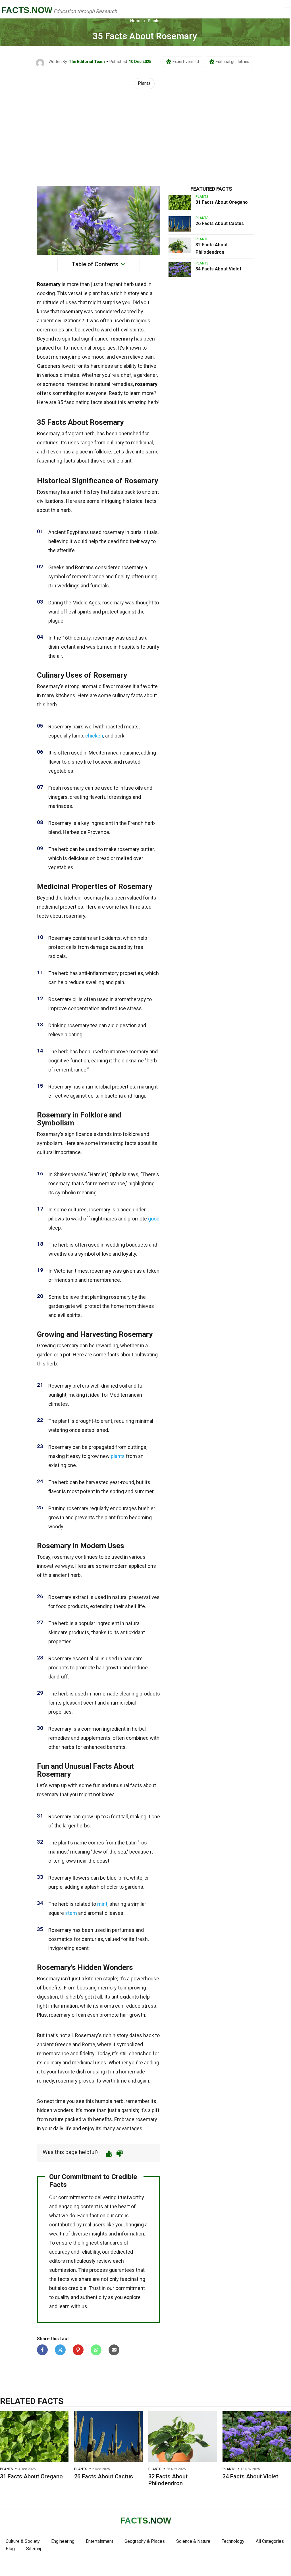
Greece (63, 2044)
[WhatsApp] (96, 2350)
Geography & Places (145, 2541)
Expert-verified (186, 62)
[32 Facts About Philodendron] (180, 245)
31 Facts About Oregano (222, 202)
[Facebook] (42, 2350)
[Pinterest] (78, 2350)
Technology (233, 2541)
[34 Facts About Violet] (180, 269)
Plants (154, 21)
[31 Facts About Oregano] (180, 203)
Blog (10, 2549)
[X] (60, 2350)
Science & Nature (193, 2541)
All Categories (270, 2541)
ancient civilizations (59, 321)
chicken (94, 736)
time (122, 2081)
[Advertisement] (145, 138)
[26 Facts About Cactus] (180, 224)
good (154, 1219)
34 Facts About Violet (218, 269)
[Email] (114, 2350)
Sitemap (34, 2549)
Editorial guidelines (232, 62)
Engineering (63, 2541)
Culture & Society (23, 2541)
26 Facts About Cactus (220, 223)
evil (125, 330)
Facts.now (27, 10)
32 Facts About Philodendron (168, 2480)
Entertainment (99, 2541)
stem (71, 1913)
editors (57, 2261)
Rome (89, 2044)
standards (111, 2243)
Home (136, 21)
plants (118, 1456)
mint (102, 1904)
